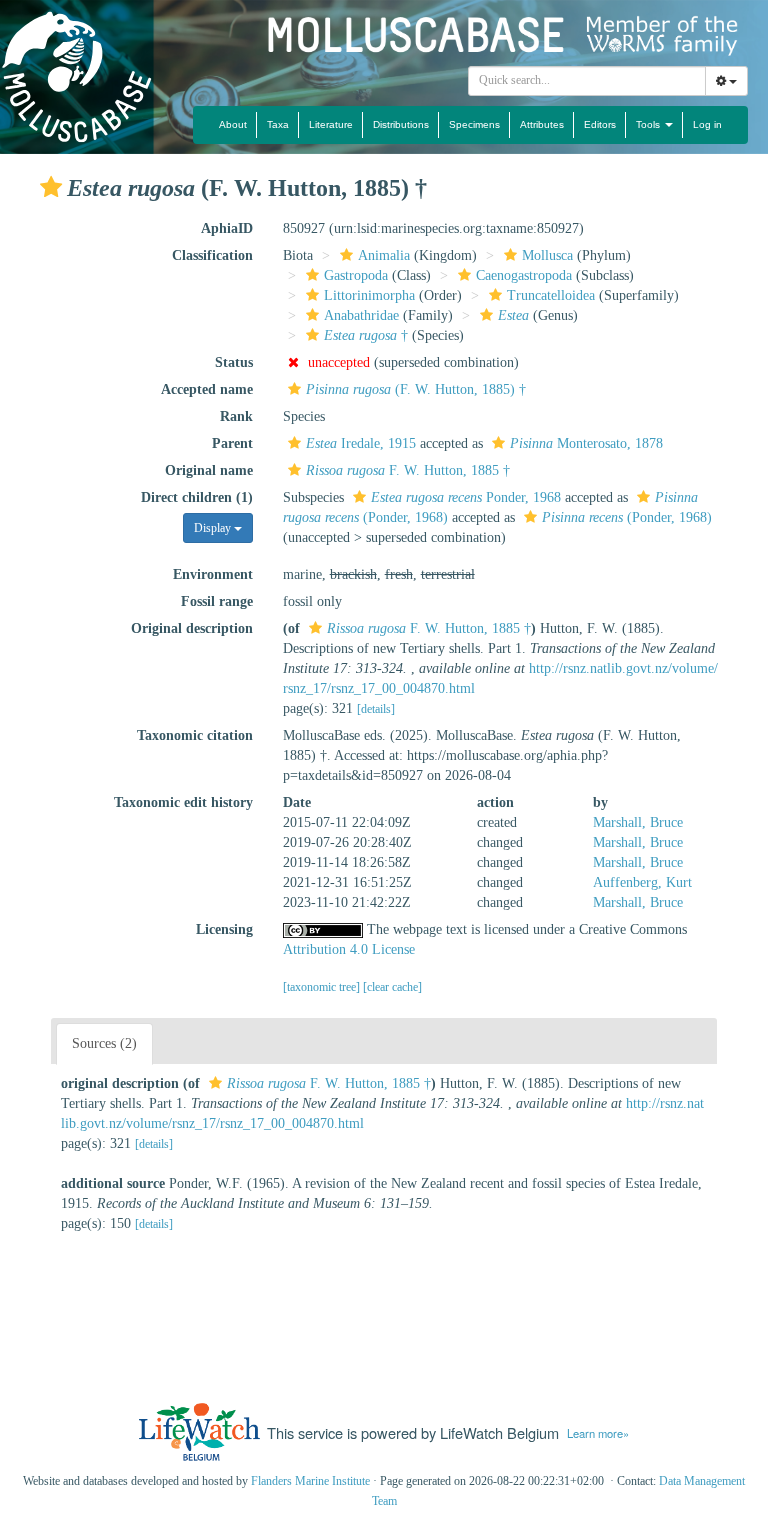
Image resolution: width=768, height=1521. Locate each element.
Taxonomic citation (195, 735)
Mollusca (547, 255)
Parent (232, 443)
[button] (51, 187)
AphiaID (227, 228)
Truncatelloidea (551, 295)
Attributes (542, 124)
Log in (707, 124)
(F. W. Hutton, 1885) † (416, 389)
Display (214, 528)
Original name (209, 470)
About (233, 124)
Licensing (224, 929)
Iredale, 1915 (361, 443)
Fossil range (217, 601)
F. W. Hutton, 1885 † (408, 470)
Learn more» (598, 1433)
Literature (331, 124)
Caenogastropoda (524, 275)
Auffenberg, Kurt (642, 882)
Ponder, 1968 (466, 497)
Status (234, 362)
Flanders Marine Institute (310, 1481)
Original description (192, 628)
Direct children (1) (197, 497)
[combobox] (587, 81)
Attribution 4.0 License (349, 949)
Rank (236, 416)
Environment (213, 574)
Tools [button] (649, 124)
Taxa (278, 124)
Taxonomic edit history (183, 802)
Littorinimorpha (369, 295)
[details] (376, 709)
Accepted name (207, 389)
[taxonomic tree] (323, 987)
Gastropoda (356, 275)
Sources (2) (104, 1043)
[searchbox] (587, 81)
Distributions (401, 124)
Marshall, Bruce (638, 822)
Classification (212, 255)
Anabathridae (361, 315)
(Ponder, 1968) (627, 517)
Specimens (474, 124)
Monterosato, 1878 (586, 443)
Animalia (384, 255)
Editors (600, 124)
